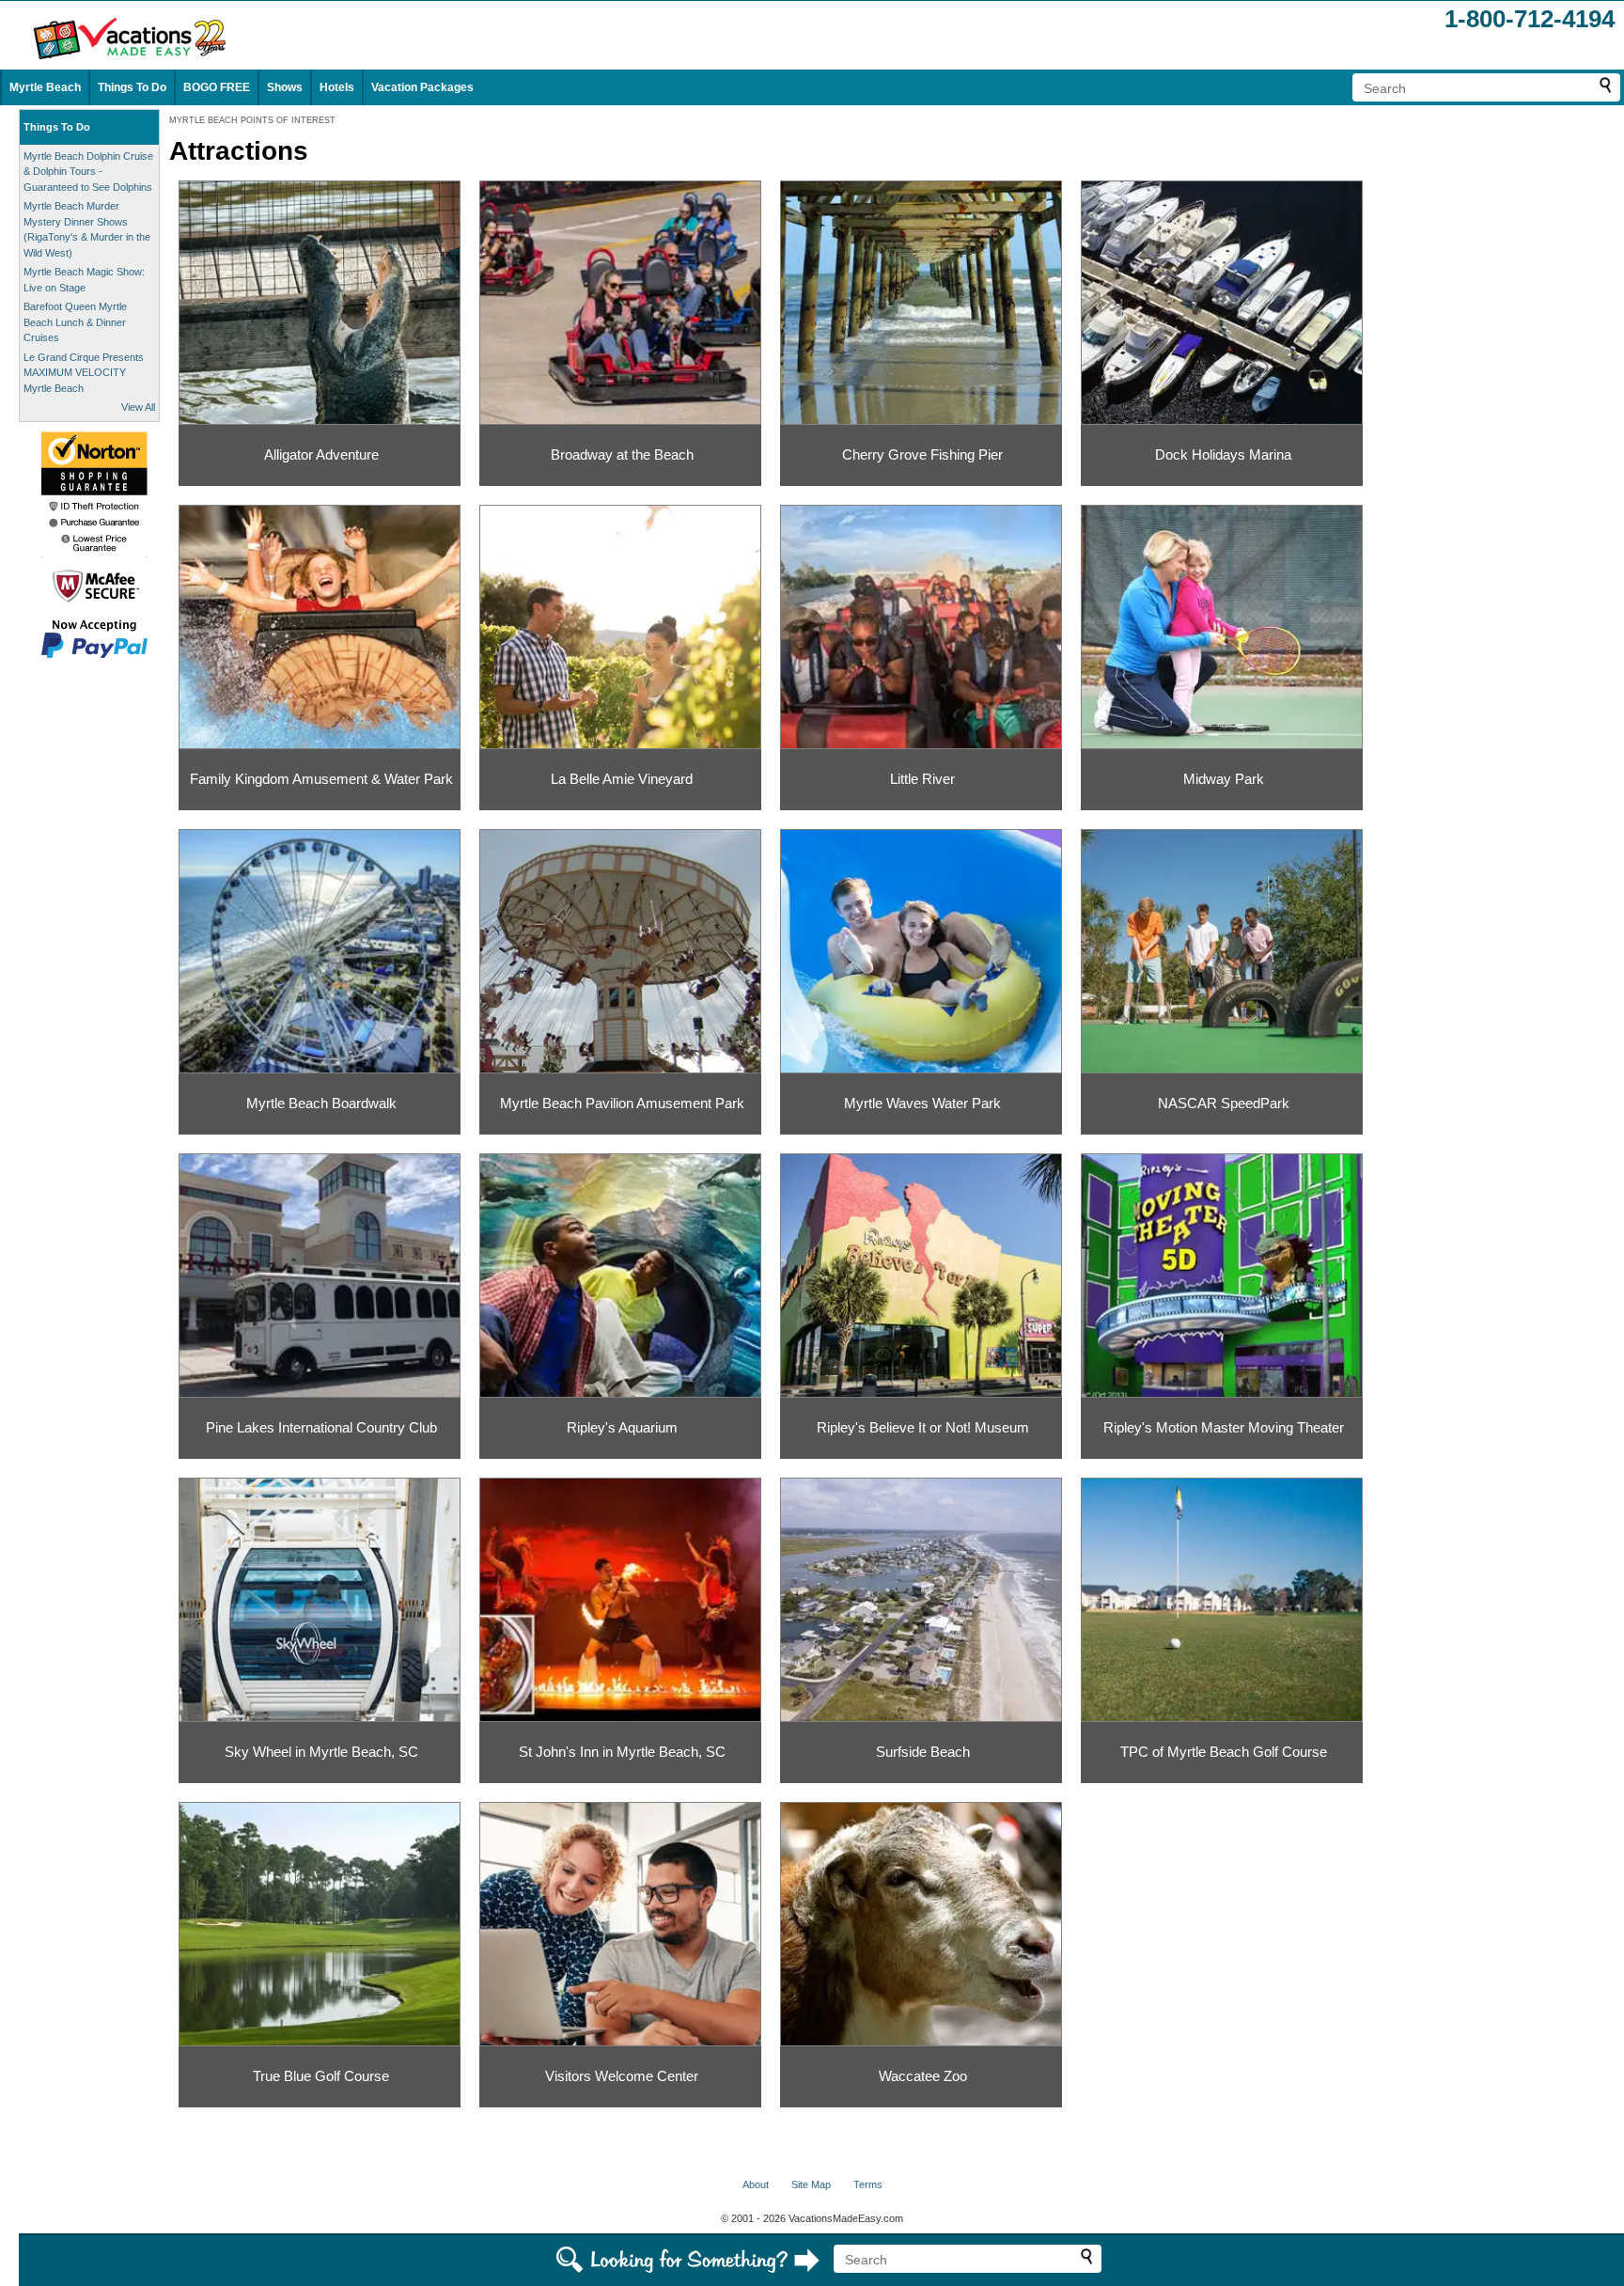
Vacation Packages (422, 87)
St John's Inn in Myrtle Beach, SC (622, 1752)
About (756, 2184)
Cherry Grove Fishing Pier (922, 454)
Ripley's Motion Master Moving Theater (1224, 1427)
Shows (285, 87)
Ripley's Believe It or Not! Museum (923, 1427)
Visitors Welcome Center (622, 2076)
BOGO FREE (217, 87)
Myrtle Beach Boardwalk (321, 1103)
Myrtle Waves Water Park (922, 1103)
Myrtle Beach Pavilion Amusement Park (622, 1103)
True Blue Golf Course (321, 2076)
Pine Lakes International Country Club (321, 1427)
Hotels (337, 87)
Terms (868, 2184)
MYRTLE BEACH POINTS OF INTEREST (252, 120)
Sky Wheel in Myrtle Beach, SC (321, 1752)
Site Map (811, 2184)
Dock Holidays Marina (1223, 454)
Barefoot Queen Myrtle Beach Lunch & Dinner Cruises (75, 322)
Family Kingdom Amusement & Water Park (321, 779)
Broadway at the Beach (622, 454)
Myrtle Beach (45, 87)
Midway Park (1224, 779)
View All (138, 407)
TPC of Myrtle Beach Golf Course (1224, 1752)
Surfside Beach (923, 1752)
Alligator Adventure (321, 454)
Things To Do (132, 87)
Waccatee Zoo (923, 2076)
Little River (922, 779)
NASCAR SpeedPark (1224, 1103)
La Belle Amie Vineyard (622, 779)
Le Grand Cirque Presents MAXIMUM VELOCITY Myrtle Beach (84, 373)
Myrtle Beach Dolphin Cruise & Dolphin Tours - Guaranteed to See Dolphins (88, 172)
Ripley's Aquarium (622, 1427)
